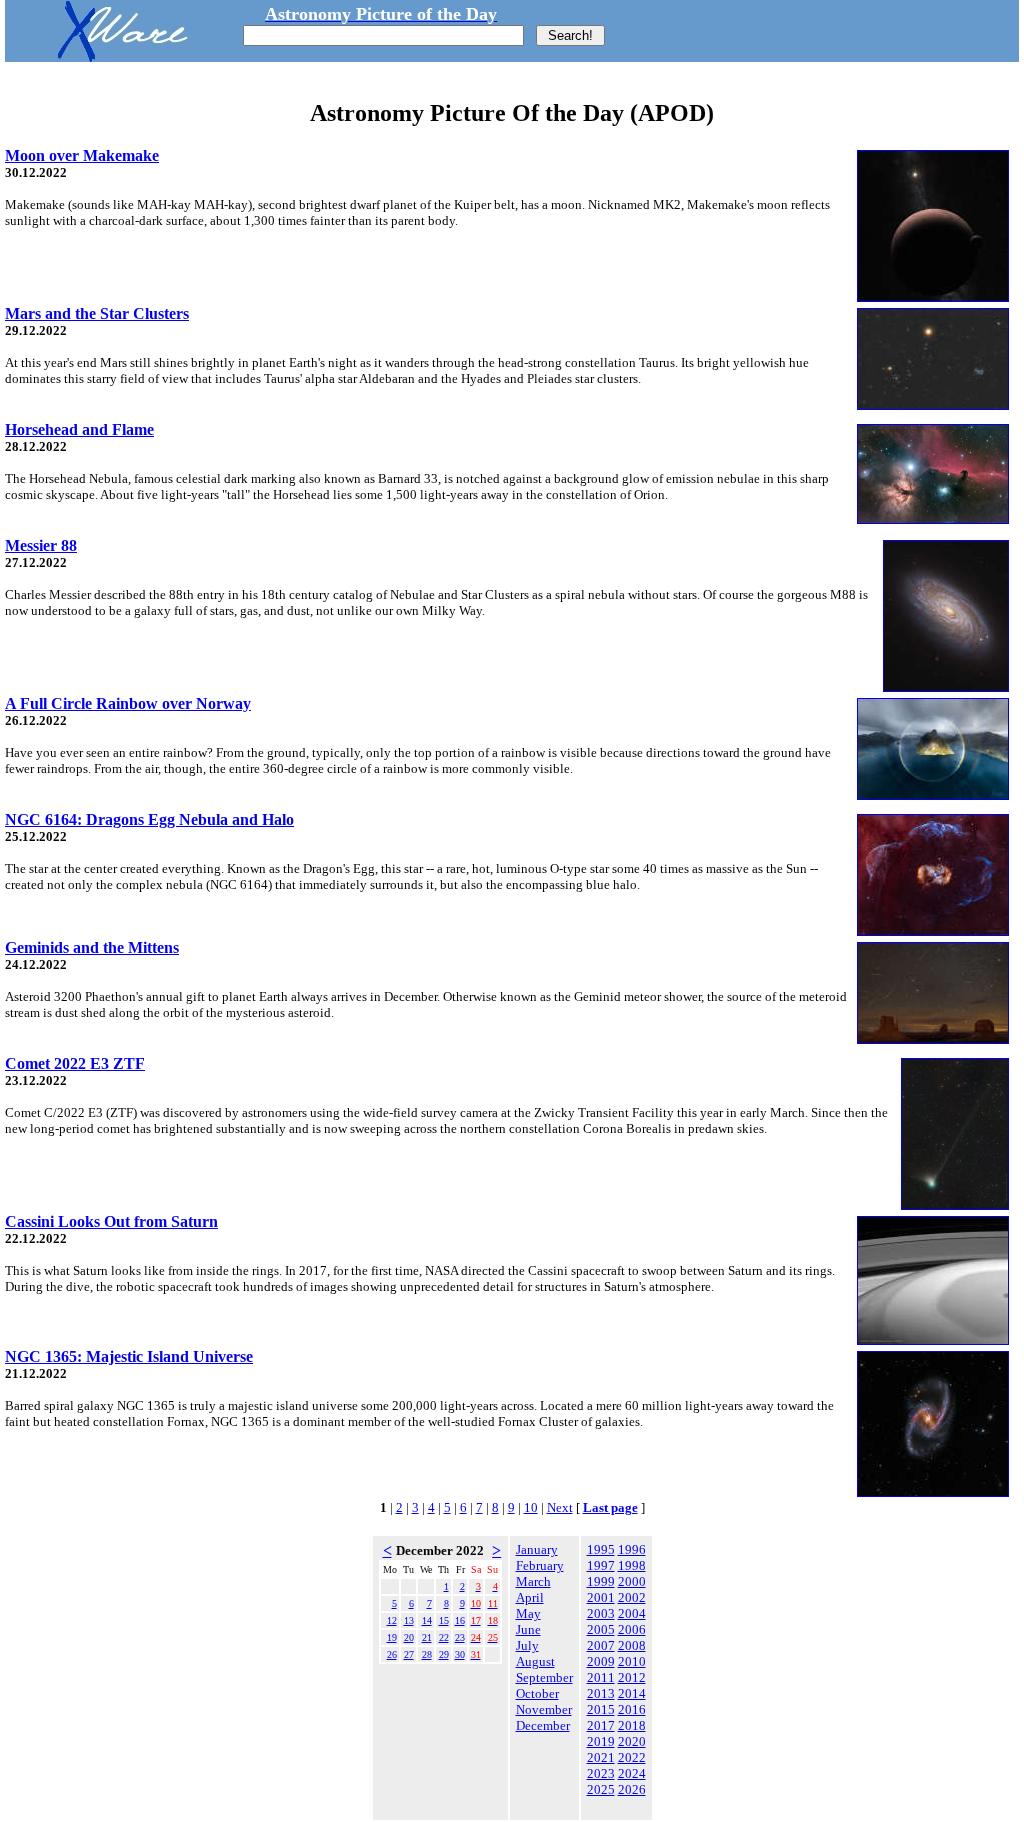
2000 (632, 1581)
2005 (601, 1629)
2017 (601, 1725)
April (530, 1597)
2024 (632, 1773)
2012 (632, 1677)
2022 (632, 1757)
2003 (601, 1613)
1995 (601, 1549)
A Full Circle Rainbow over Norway (128, 703)
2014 (632, 1693)
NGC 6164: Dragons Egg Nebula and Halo (149, 819)
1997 (601, 1565)
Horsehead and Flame (79, 429)
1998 (632, 1565)
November (544, 1709)
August (535, 1661)
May (528, 1613)
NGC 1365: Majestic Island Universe (129, 1356)
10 (531, 1507)
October (537, 1693)
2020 (632, 1741)
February (540, 1565)
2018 (632, 1725)
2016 (632, 1709)
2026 (632, 1789)
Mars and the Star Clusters (97, 313)
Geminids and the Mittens (92, 947)
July (527, 1645)
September (544, 1677)
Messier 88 (41, 545)
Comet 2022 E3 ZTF (75, 1063)
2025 (601, 1789)
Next (560, 1507)
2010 (632, 1661)
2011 (601, 1677)
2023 (601, 1773)
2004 (632, 1613)
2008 (632, 1645)
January (537, 1549)
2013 (601, 1693)
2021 (601, 1757)
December (543, 1725)
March (533, 1581)
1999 (601, 1581)
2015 (601, 1709)
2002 (632, 1597)
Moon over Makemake (82, 155)
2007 (601, 1645)
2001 (601, 1597)
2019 (601, 1741)
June (528, 1629)
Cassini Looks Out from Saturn (111, 1221)
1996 (632, 1549)
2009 (601, 1661)
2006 (632, 1629)
